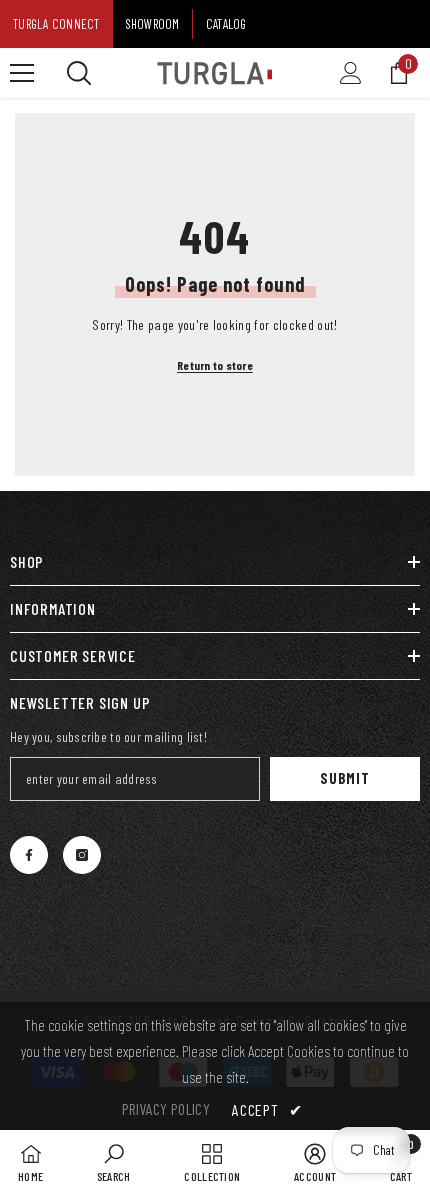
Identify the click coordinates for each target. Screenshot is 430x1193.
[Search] (79, 73)
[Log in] (351, 73)
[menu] (22, 73)
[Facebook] (29, 855)
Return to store (215, 365)
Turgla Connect (56, 24)
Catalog (226, 24)
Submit (344, 778)
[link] (114, 1161)
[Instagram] (82, 855)
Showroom (153, 24)
